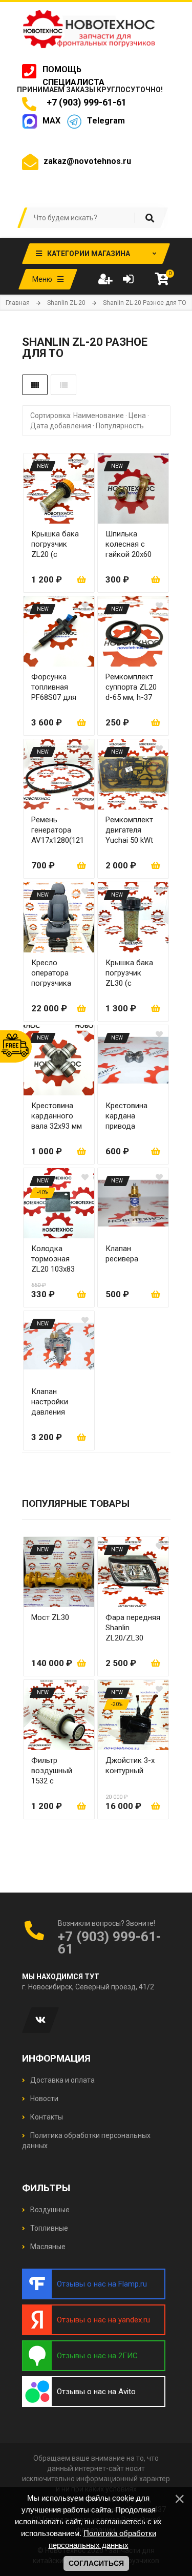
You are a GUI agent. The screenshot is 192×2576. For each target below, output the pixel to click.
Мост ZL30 (50, 1617)
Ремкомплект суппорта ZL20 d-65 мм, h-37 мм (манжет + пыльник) (131, 687)
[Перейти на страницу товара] (59, 489)
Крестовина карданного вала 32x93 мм (57, 1116)
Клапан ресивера (122, 1254)
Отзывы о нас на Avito (96, 2392)
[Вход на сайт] (128, 279)
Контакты (46, 2117)
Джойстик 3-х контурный (130, 1765)
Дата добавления (61, 426)
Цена (137, 416)
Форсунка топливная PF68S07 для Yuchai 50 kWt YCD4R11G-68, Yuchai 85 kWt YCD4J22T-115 (56, 687)
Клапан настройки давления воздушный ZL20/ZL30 (52, 1402)
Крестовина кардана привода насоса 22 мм (129, 1116)
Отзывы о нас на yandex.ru (103, 2320)
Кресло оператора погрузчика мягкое (51, 973)
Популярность (120, 426)
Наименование (99, 416)
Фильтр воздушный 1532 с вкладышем (52, 1771)
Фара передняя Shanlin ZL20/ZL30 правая (133, 1628)
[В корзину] (81, 579)
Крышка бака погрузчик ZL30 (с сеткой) (129, 973)
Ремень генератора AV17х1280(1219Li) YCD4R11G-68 (58, 830)
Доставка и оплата (62, 2080)
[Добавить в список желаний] (85, 463)
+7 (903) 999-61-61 (84, 102)
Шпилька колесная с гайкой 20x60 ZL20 (129, 544)
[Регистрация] (105, 279)
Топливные (48, 2228)
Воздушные (49, 2210)
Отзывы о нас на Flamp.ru (102, 2284)
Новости (44, 2099)
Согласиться (96, 2563)
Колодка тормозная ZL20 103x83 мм (53, 1259)
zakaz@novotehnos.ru (87, 161)
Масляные (47, 2247)
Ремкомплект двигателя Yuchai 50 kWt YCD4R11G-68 (129, 830)
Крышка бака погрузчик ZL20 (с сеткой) (55, 544)
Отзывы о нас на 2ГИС (97, 2356)
